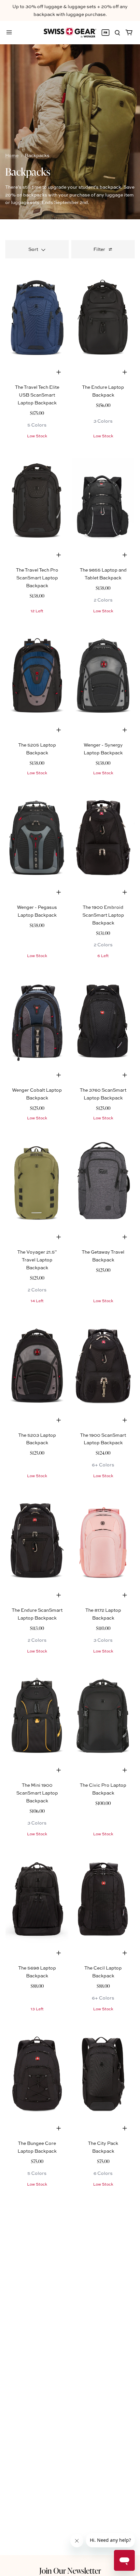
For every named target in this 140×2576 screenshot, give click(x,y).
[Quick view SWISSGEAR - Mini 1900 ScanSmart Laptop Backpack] (59, 1770)
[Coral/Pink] (103, 1539)
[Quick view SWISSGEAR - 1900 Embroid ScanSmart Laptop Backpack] (125, 892)
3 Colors (103, 421)
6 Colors (103, 2173)
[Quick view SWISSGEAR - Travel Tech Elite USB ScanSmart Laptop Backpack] (59, 372)
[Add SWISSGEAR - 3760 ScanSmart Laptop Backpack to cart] (125, 1075)
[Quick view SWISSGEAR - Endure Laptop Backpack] (125, 372)
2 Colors (103, 600)
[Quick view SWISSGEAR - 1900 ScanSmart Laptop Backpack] (125, 1420)
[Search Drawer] (117, 33)
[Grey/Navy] (37, 1019)
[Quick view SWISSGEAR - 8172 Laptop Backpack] (125, 1595)
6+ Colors (103, 1465)
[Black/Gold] (37, 1715)
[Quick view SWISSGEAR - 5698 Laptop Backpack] (59, 1953)
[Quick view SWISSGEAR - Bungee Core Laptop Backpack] (59, 2128)
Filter (99, 249)
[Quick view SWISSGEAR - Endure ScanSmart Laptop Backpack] (59, 1595)
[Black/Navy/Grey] (37, 675)
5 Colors (37, 425)
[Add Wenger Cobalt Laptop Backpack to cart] (59, 1075)
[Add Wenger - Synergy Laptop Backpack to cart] (125, 730)
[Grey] (103, 1182)
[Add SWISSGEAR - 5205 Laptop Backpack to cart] (59, 730)
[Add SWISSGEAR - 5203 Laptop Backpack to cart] (59, 1420)
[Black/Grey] (103, 675)
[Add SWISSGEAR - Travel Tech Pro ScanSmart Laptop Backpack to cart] (59, 555)
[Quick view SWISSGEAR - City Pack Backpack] (125, 2128)
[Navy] (37, 316)
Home (12, 155)
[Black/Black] (103, 316)
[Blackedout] (103, 1898)
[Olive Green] (37, 1182)
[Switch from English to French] (105, 33)
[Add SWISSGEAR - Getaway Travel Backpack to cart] (125, 1237)
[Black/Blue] (37, 837)
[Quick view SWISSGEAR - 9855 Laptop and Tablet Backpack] (125, 555)
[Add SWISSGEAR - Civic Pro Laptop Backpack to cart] (125, 1770)
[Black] (103, 500)
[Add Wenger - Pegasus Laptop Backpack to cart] (59, 892)
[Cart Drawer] (129, 33)
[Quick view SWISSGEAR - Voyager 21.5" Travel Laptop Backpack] (59, 1237)
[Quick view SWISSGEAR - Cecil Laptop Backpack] (125, 1953)
